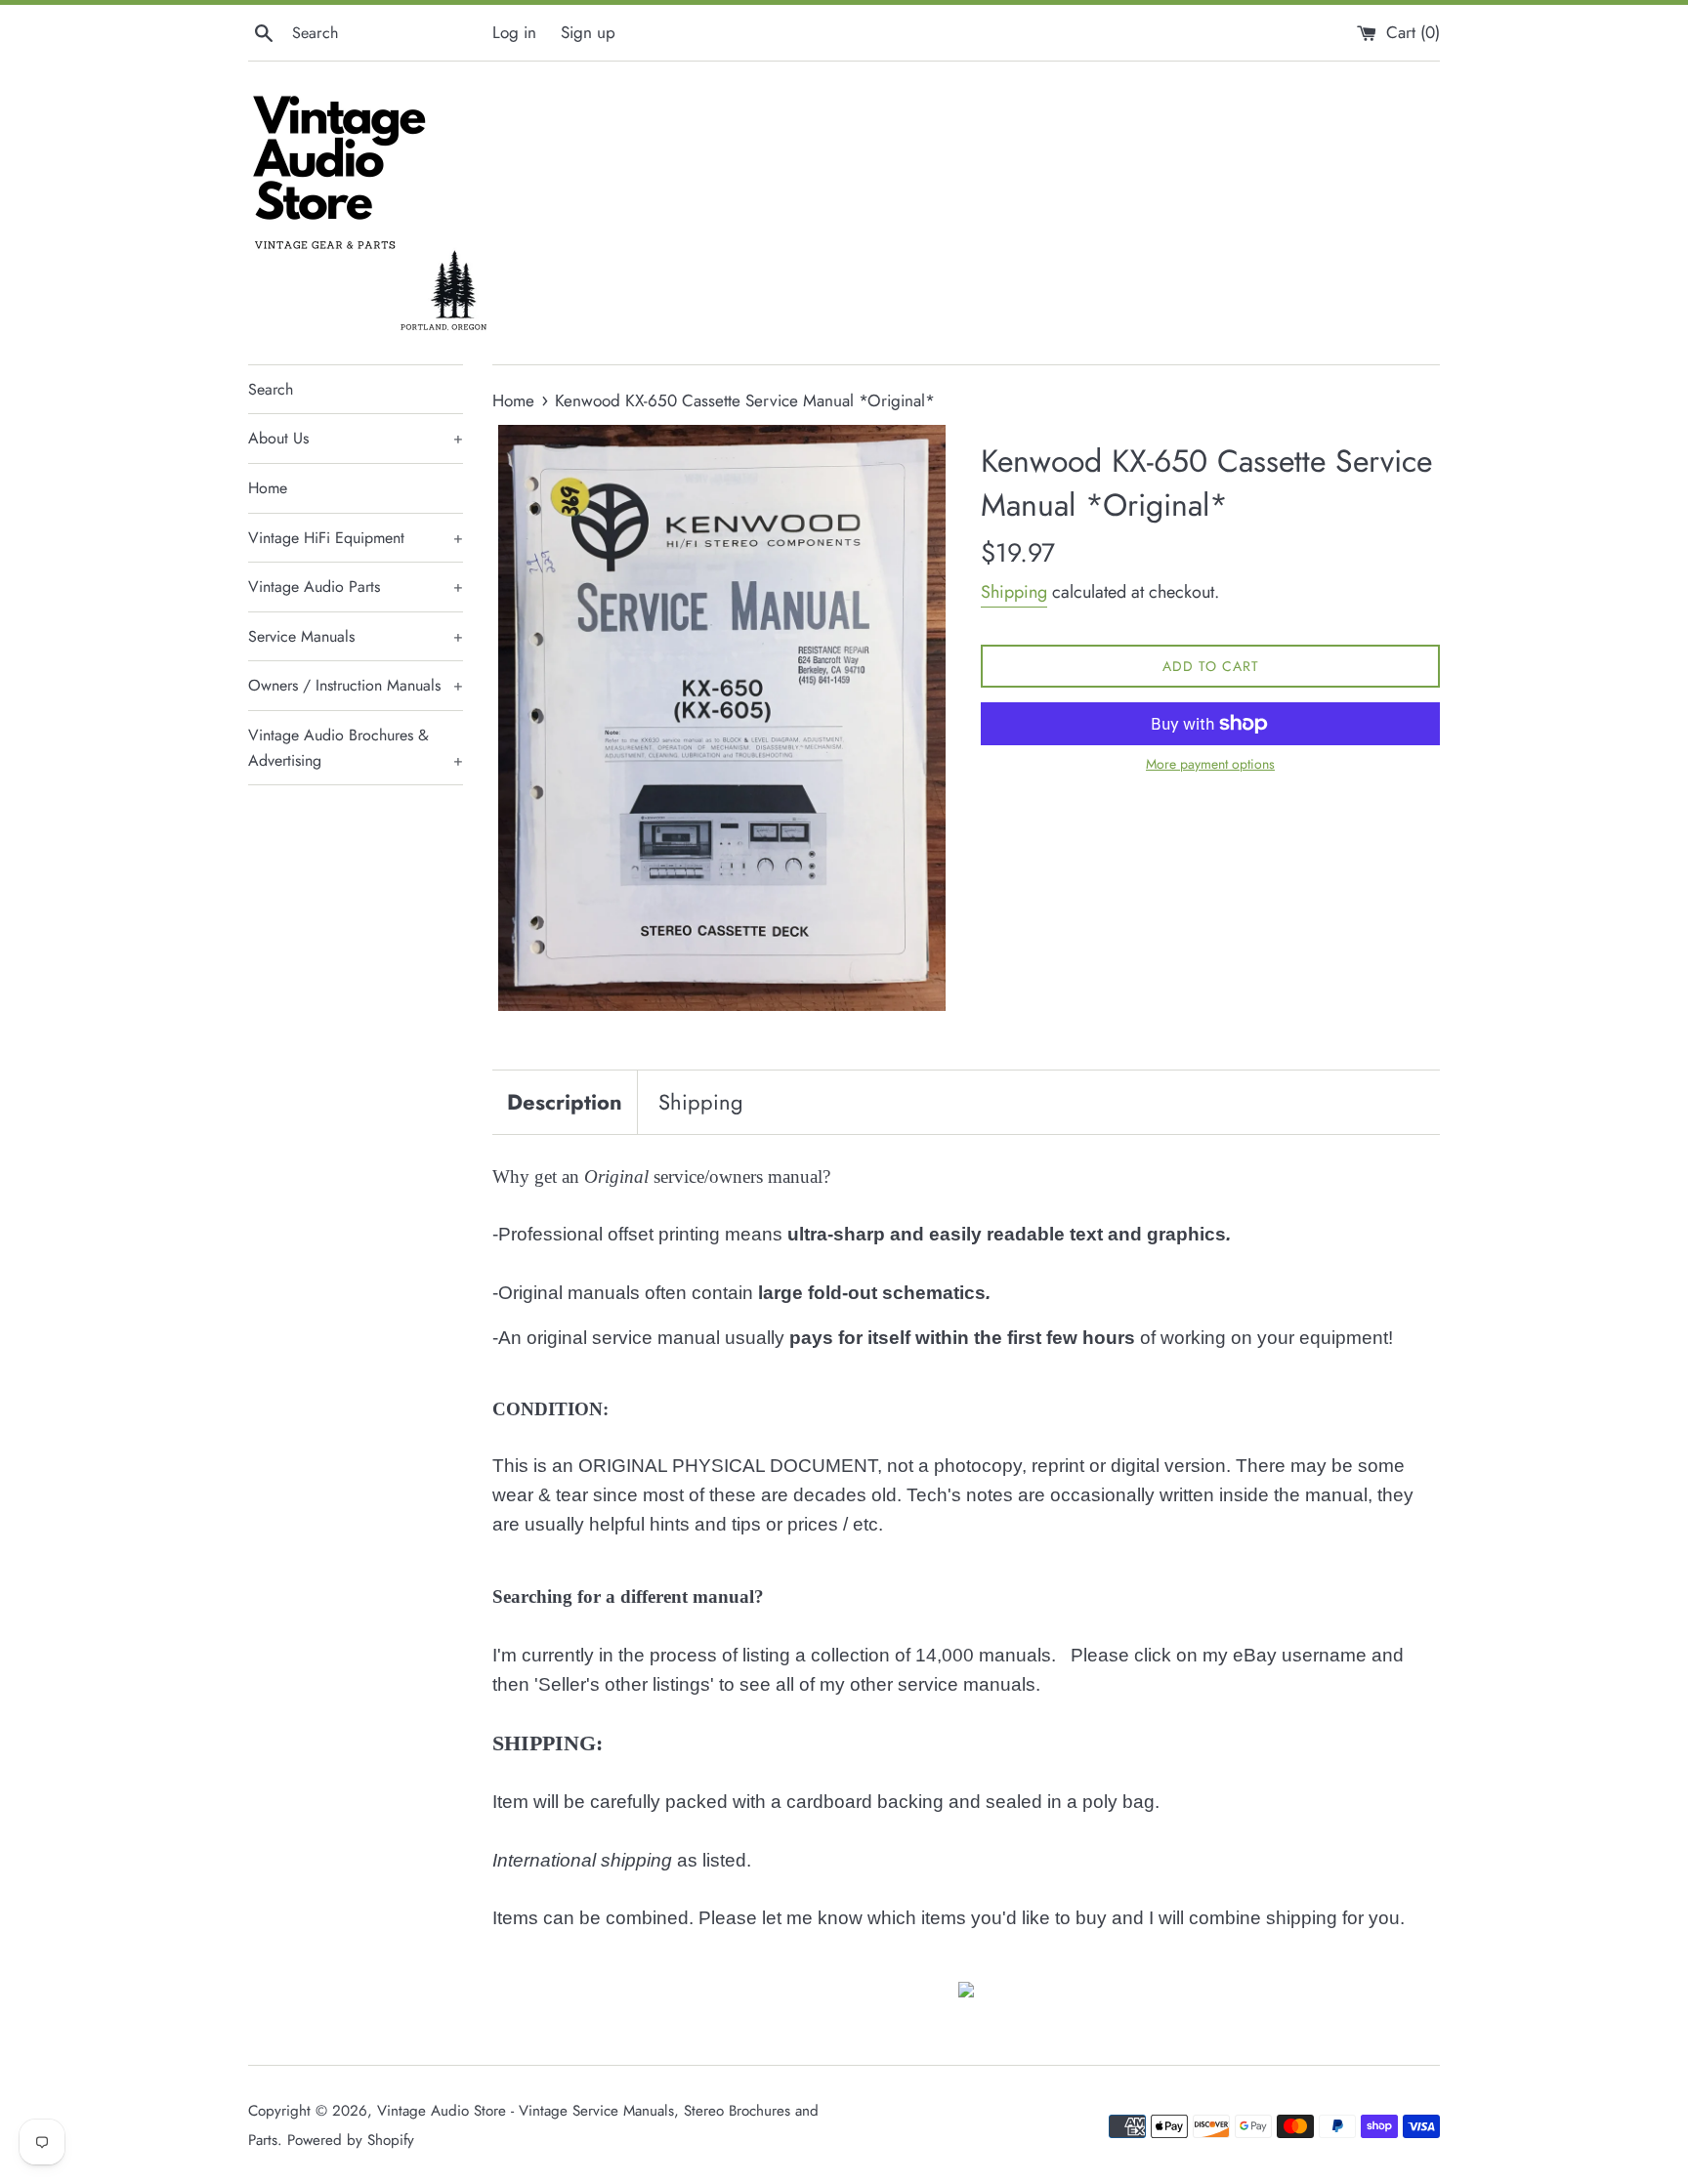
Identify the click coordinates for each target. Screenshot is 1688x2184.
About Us (356, 438)
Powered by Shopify (351, 2140)
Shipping (1014, 592)
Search (271, 389)
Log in (514, 32)
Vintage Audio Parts (356, 587)
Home (268, 488)
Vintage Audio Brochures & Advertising (356, 748)
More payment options (1210, 764)
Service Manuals (356, 636)
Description (565, 1102)
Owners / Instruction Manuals (356, 685)
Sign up (588, 32)
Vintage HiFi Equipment (356, 538)
